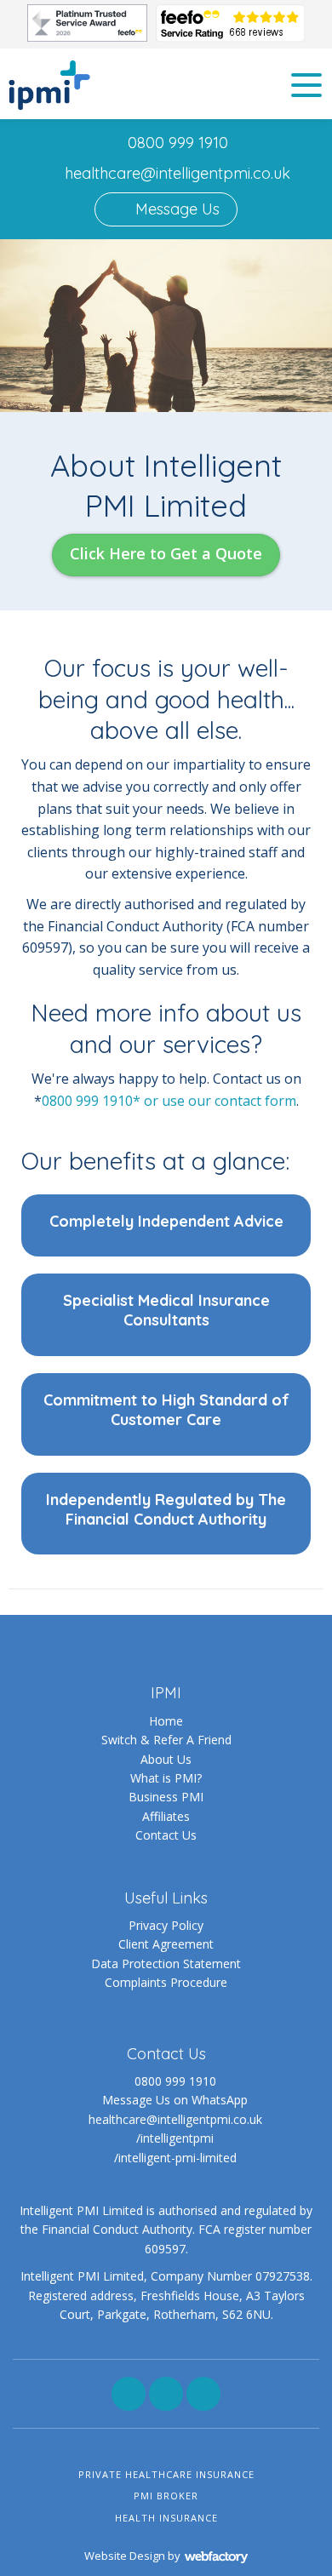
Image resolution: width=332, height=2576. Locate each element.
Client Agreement (166, 1944)
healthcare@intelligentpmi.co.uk (177, 173)
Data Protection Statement (166, 1963)
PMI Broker (166, 2496)
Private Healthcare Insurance (166, 2474)
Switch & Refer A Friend (166, 1740)
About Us (166, 1759)
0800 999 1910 (178, 143)
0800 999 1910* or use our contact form (169, 1101)
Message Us (175, 209)
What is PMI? (166, 1778)
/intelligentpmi (175, 2138)
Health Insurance (166, 2518)
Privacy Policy (166, 1925)
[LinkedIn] (166, 2394)
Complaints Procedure (166, 1982)
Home (166, 1721)
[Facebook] (129, 2394)
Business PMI (166, 1797)
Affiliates (166, 1816)
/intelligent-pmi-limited (175, 2158)
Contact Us (166, 1835)
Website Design (125, 2556)
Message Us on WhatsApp (175, 2100)
